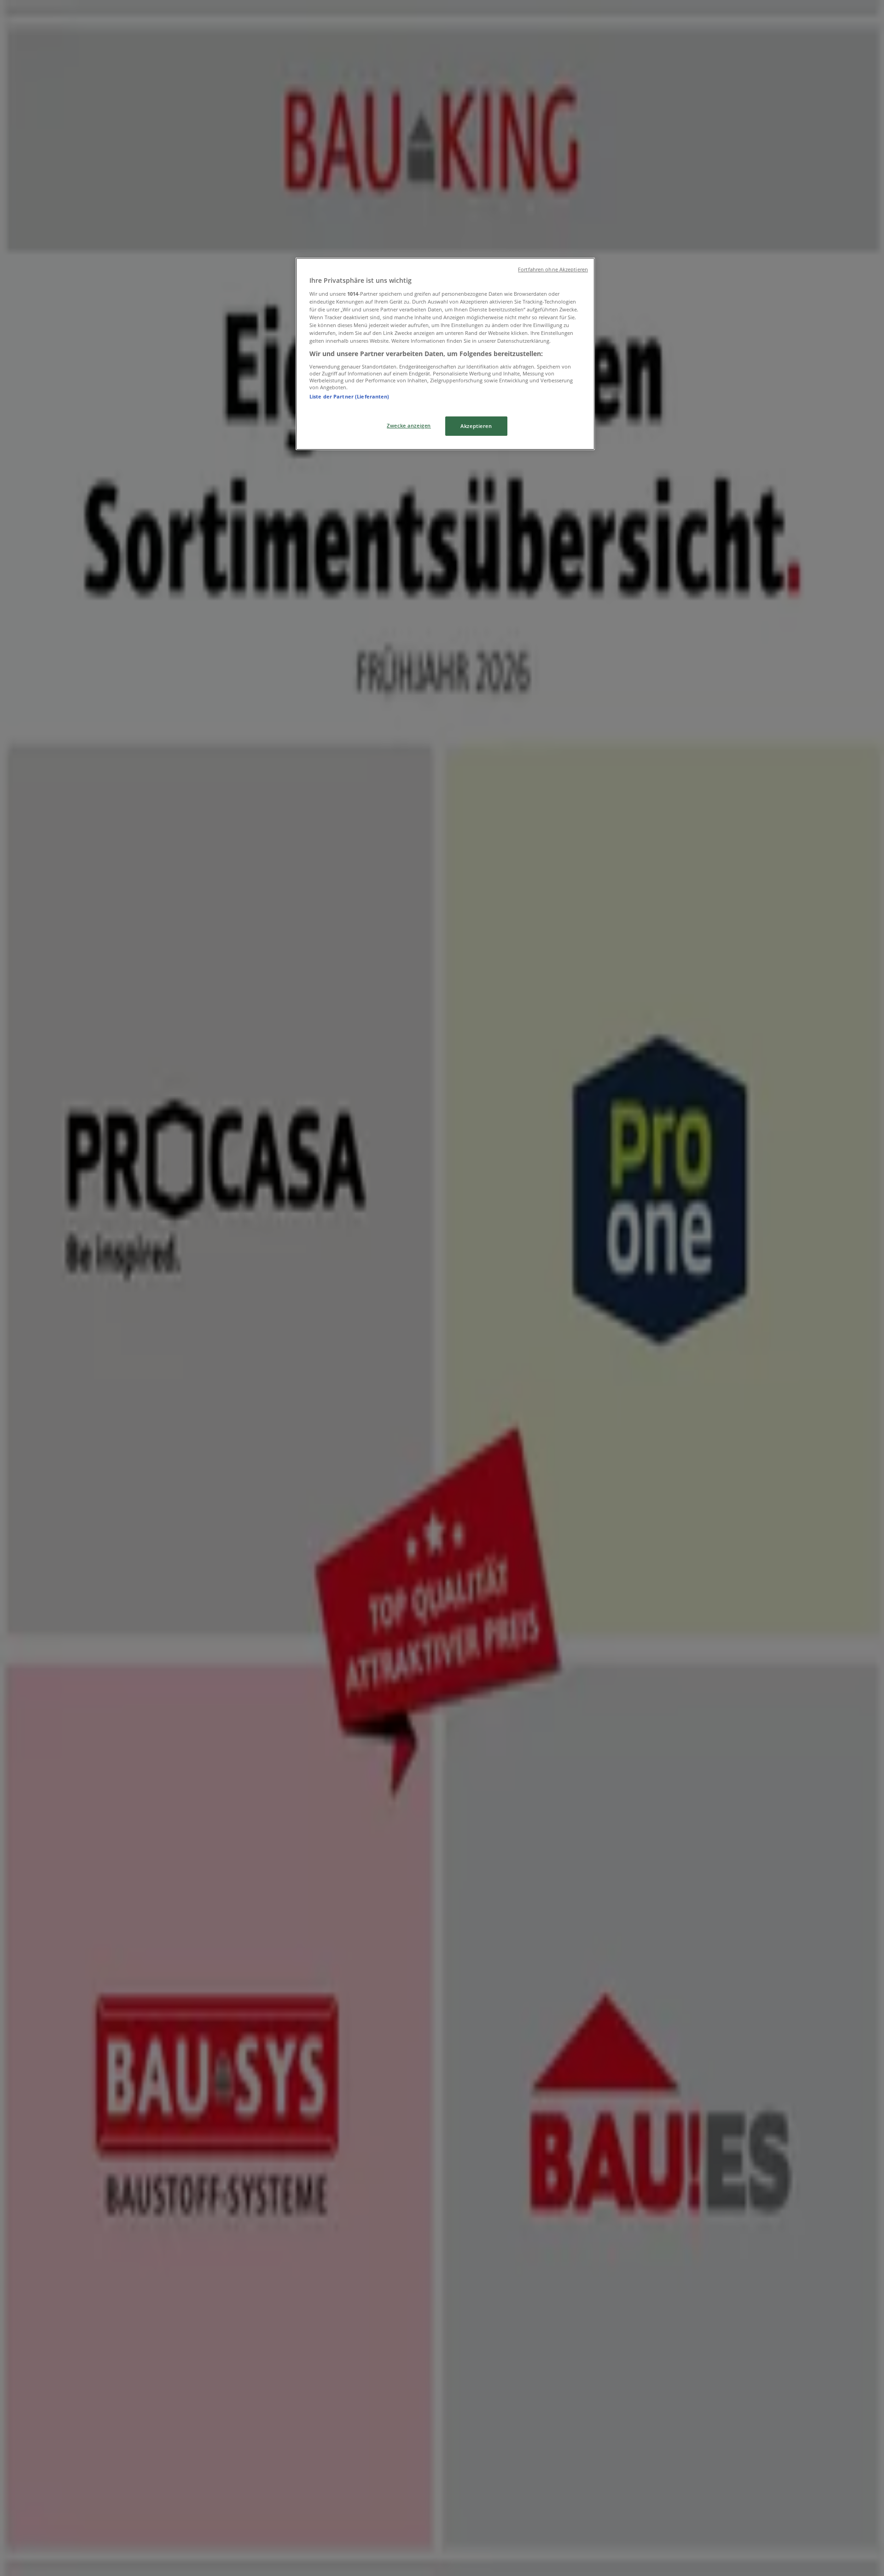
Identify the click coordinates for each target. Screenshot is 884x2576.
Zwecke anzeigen (409, 425)
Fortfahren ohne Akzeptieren (553, 269)
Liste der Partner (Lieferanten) (349, 396)
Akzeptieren (476, 426)
